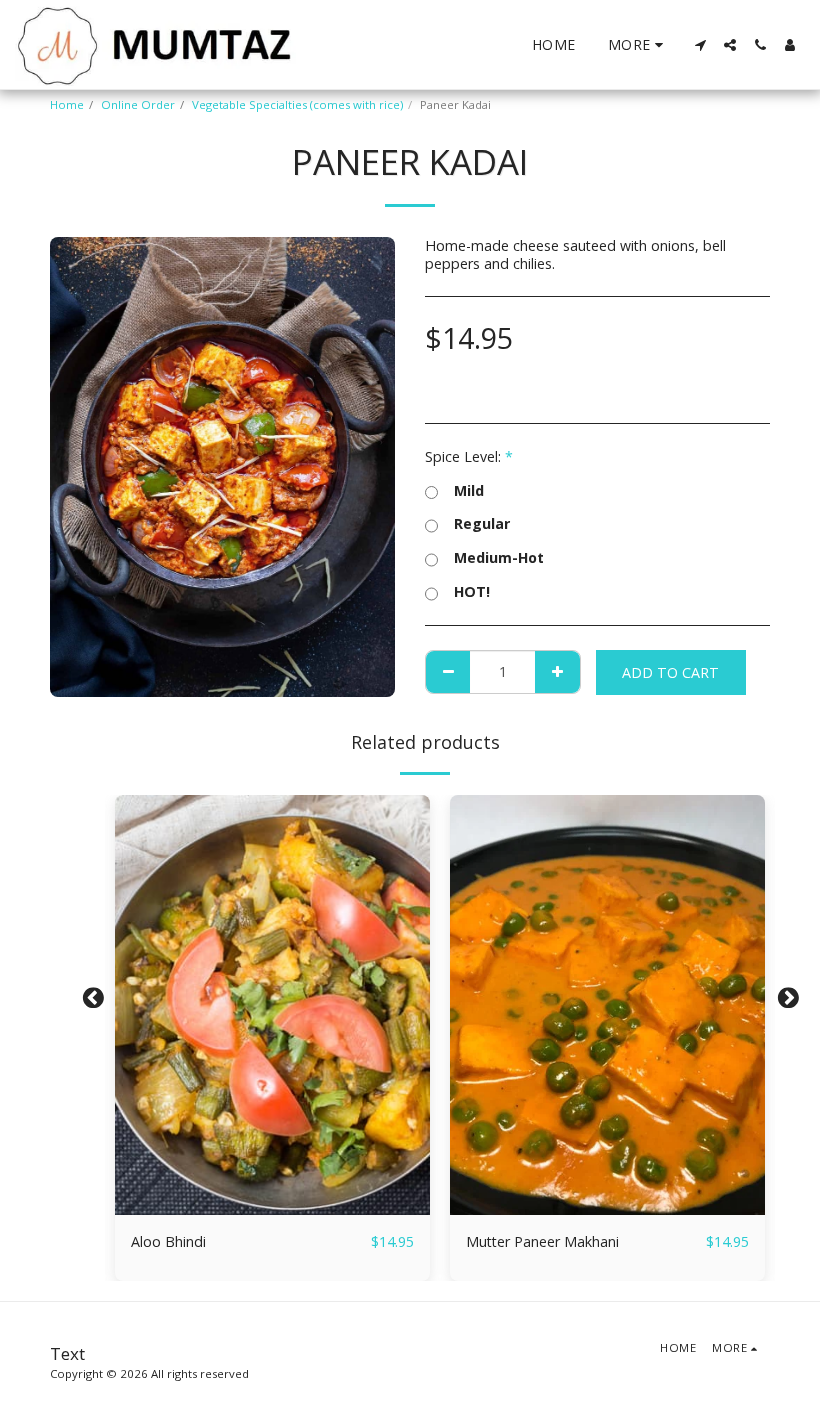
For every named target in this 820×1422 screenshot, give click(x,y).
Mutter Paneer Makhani (542, 1241)
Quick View (273, 1208)
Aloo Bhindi (168, 1241)
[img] (272, 1005)
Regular (482, 524)
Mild (469, 491)
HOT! (472, 592)
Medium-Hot (499, 558)
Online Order (138, 104)
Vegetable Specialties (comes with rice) (297, 104)
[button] (700, 45)
